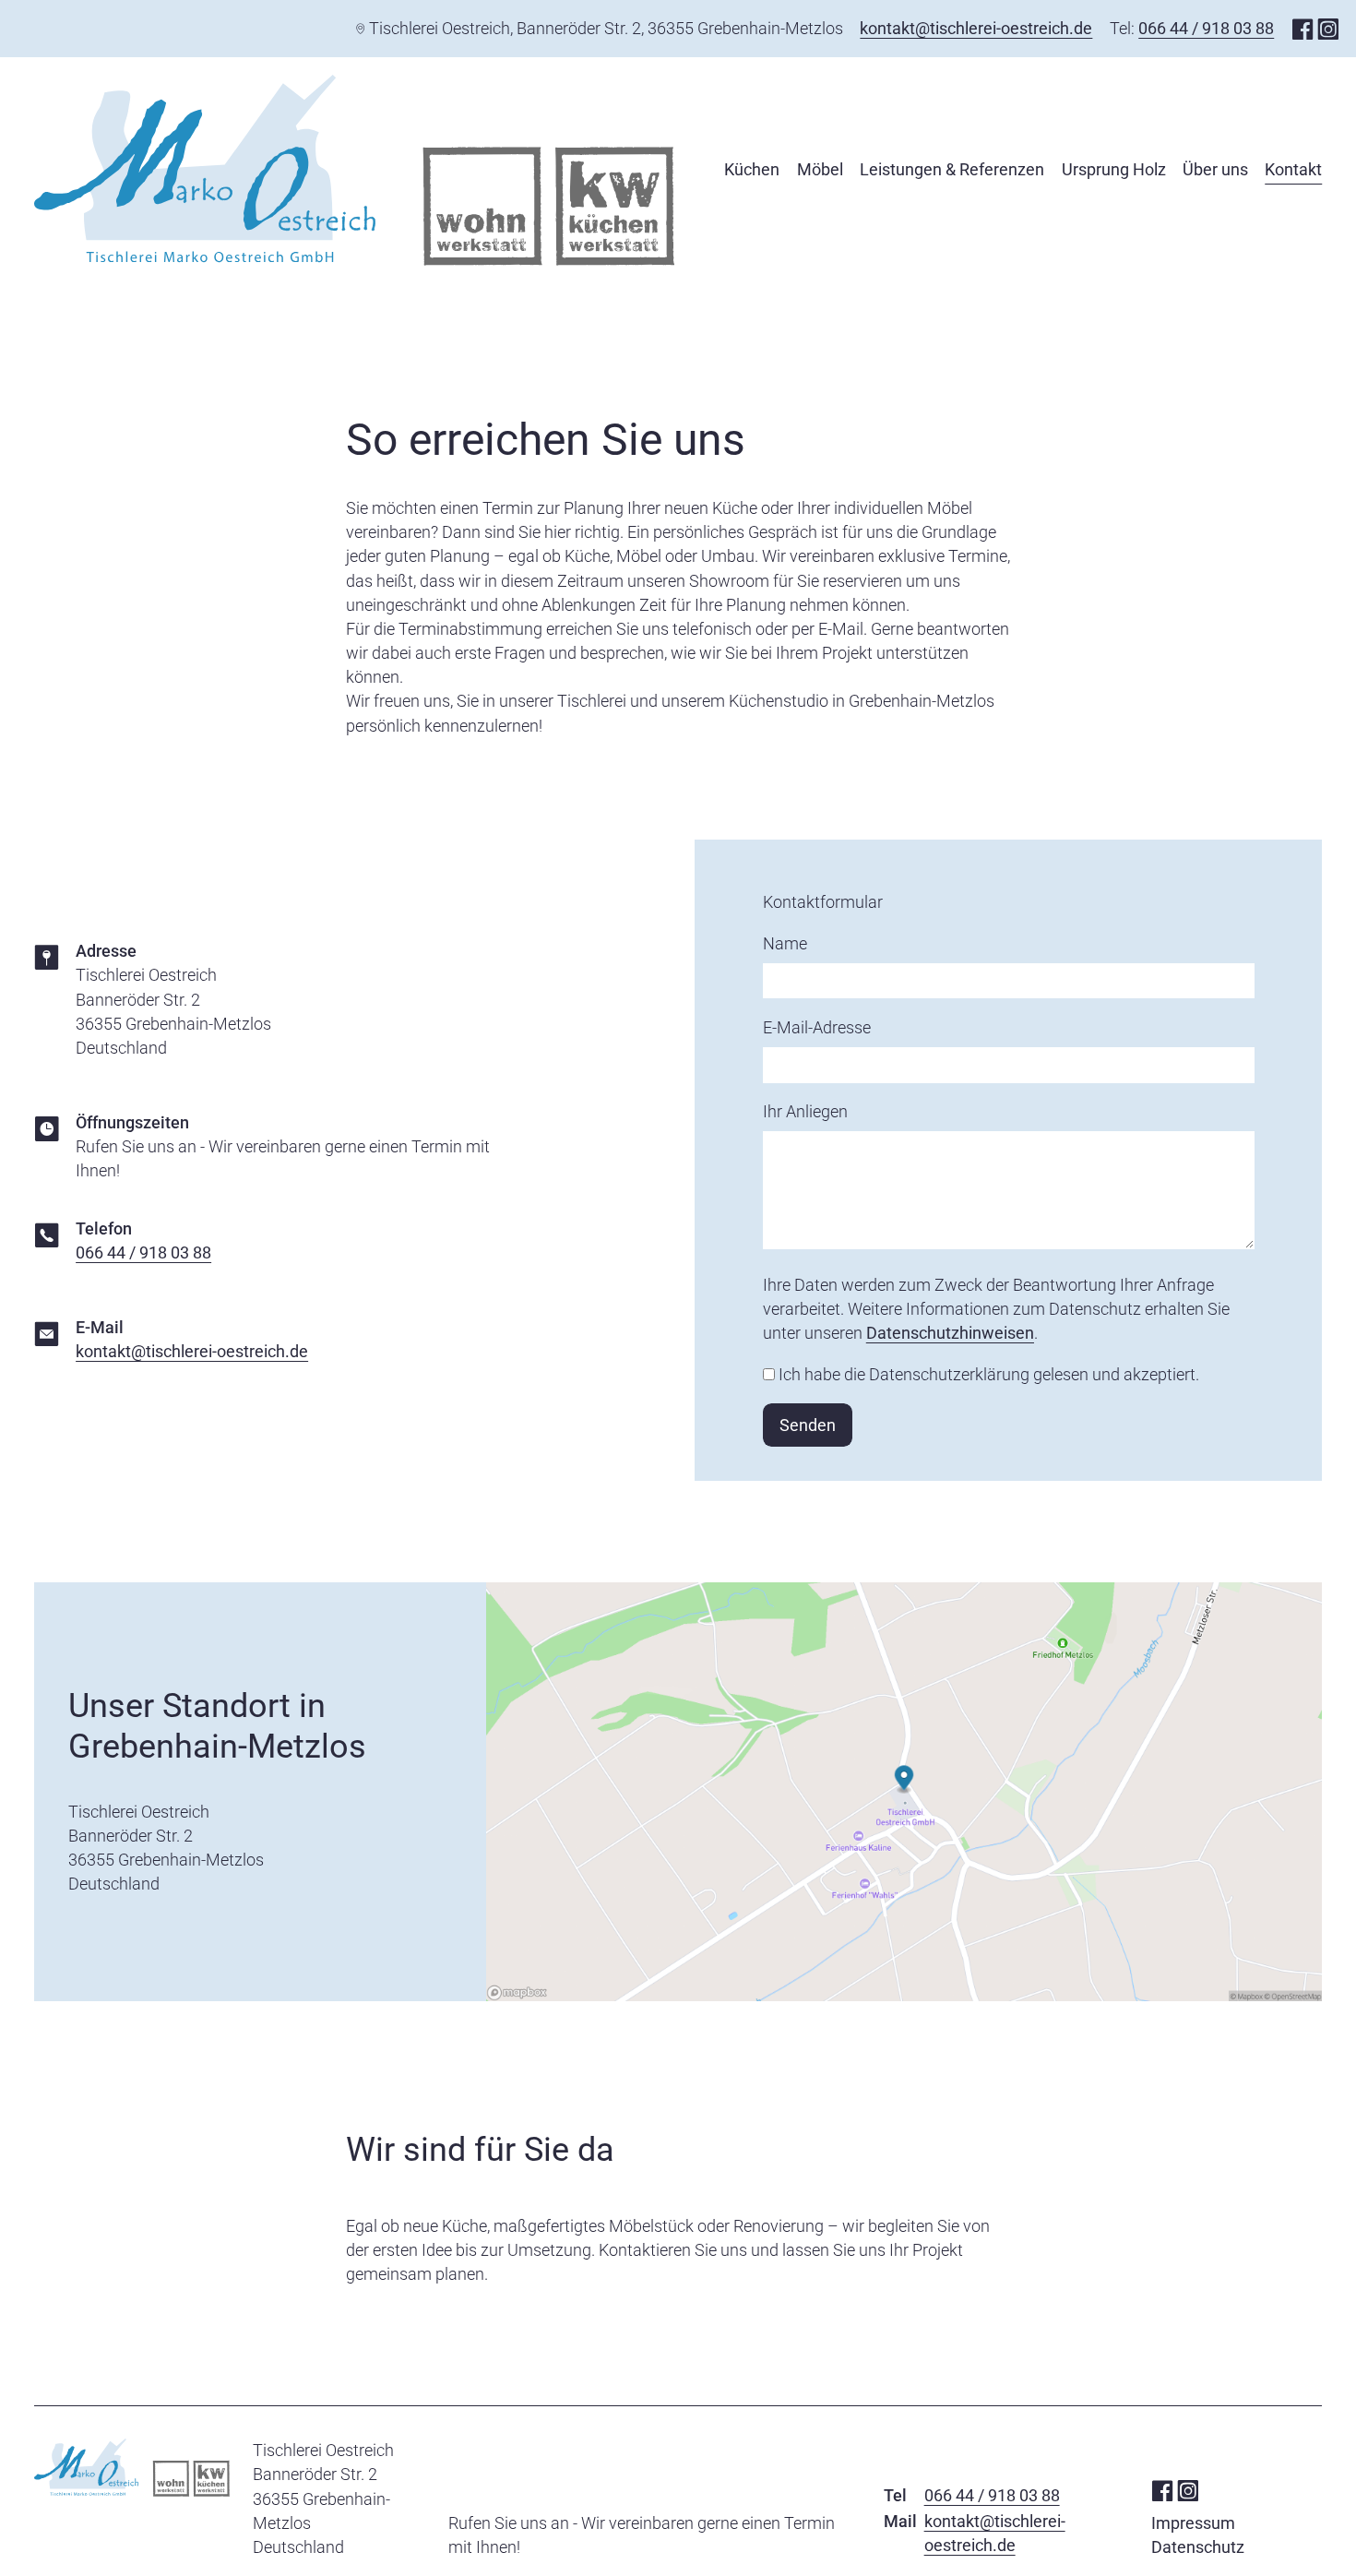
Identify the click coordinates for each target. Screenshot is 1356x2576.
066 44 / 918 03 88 (1206, 28)
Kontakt (1293, 169)
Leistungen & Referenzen (952, 169)
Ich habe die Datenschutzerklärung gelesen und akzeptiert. (989, 1374)
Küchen (752, 169)
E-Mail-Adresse (817, 1027)
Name (785, 943)
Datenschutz (1198, 2547)
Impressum (1193, 2523)
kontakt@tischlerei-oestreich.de (976, 28)
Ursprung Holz (1114, 169)
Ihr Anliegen (805, 1111)
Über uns (1215, 169)
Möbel (820, 169)
